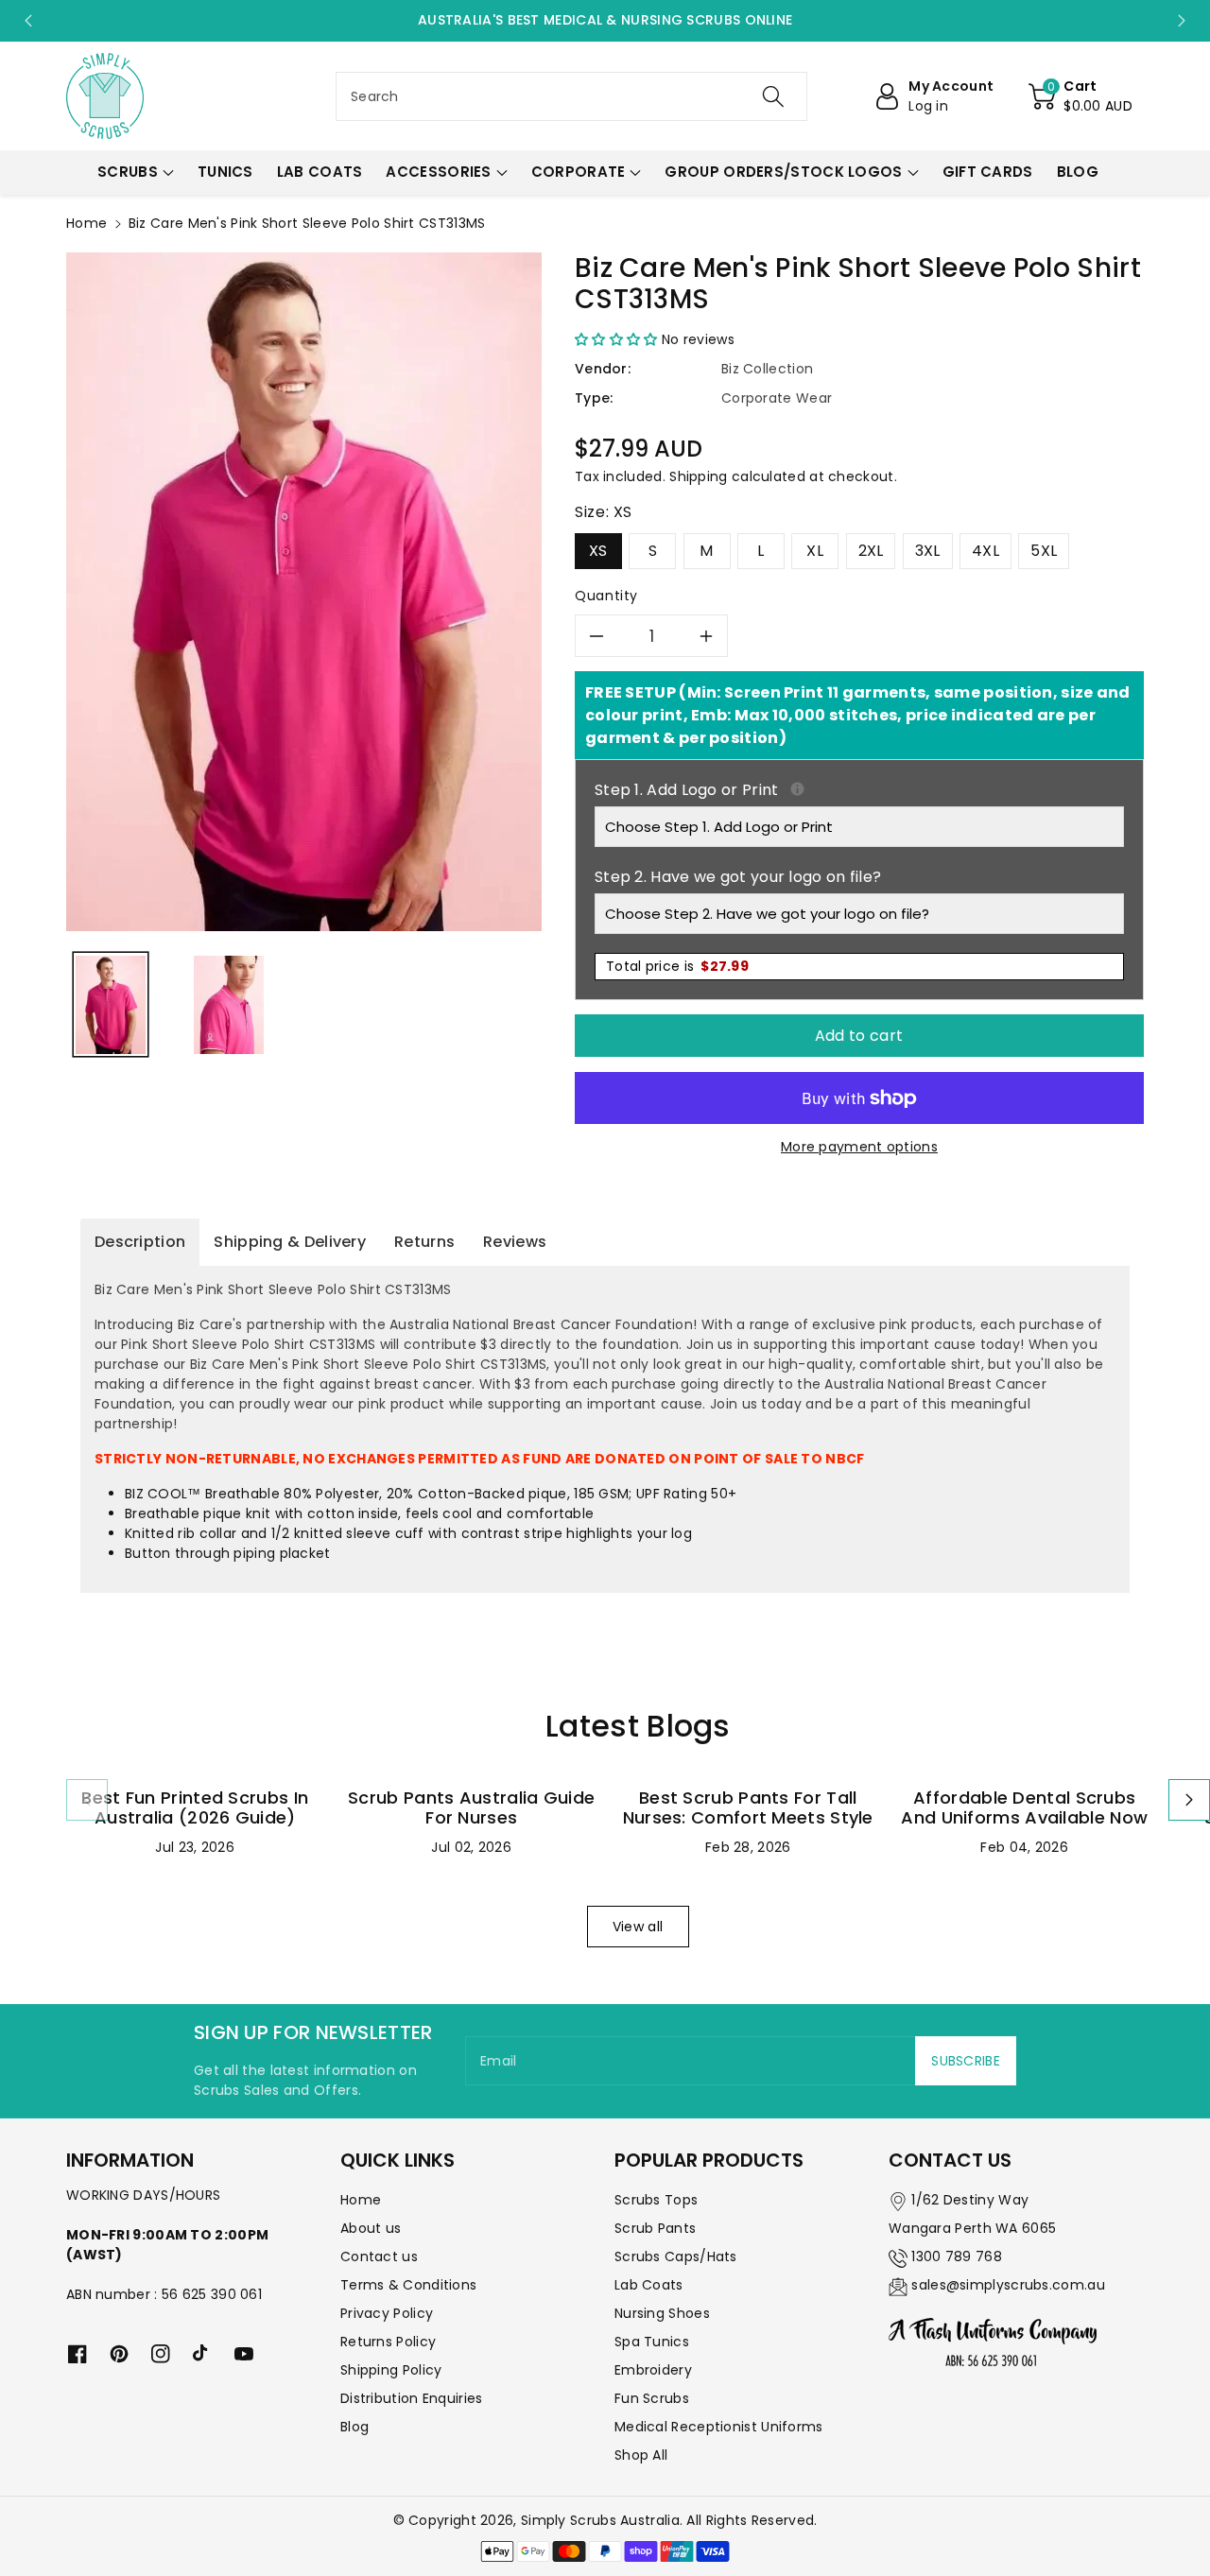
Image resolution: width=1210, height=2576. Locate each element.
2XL (871, 551)
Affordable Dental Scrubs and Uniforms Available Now (1024, 1808)
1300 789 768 (957, 2256)
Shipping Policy (391, 2370)
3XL (928, 551)
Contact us (379, 2256)
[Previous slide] (28, 21)
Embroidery (653, 2370)
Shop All (641, 2455)
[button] (1080, 96)
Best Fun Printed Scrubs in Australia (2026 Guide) (195, 1808)
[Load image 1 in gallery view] (111, 1005)
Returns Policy (388, 2342)
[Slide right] (1189, 1800)
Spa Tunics (652, 2342)
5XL (1044, 551)
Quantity (606, 596)
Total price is (677, 966)
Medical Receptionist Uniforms (719, 2427)
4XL (985, 551)
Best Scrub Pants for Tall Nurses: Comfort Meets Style (748, 1808)
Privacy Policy (387, 2313)
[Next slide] (1182, 21)
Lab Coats (649, 2285)
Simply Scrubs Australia (600, 2520)
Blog (354, 2427)
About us (371, 2228)
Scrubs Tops (656, 2200)
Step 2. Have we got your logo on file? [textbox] (738, 877)
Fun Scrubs (652, 2398)
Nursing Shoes (662, 2313)
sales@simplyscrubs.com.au (1008, 2285)
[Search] (772, 96)
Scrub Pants (655, 2228)
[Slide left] (87, 1800)
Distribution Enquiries (412, 2398)
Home (86, 223)
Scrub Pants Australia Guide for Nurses (471, 1808)
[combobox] (571, 96)
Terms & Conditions (408, 2285)
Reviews (515, 1242)
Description (140, 1242)
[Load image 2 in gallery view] (229, 1005)
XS (598, 551)
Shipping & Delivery (290, 1242)
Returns (424, 1242)
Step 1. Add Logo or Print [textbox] (859, 790)
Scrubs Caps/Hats (676, 2256)
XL (815, 551)
